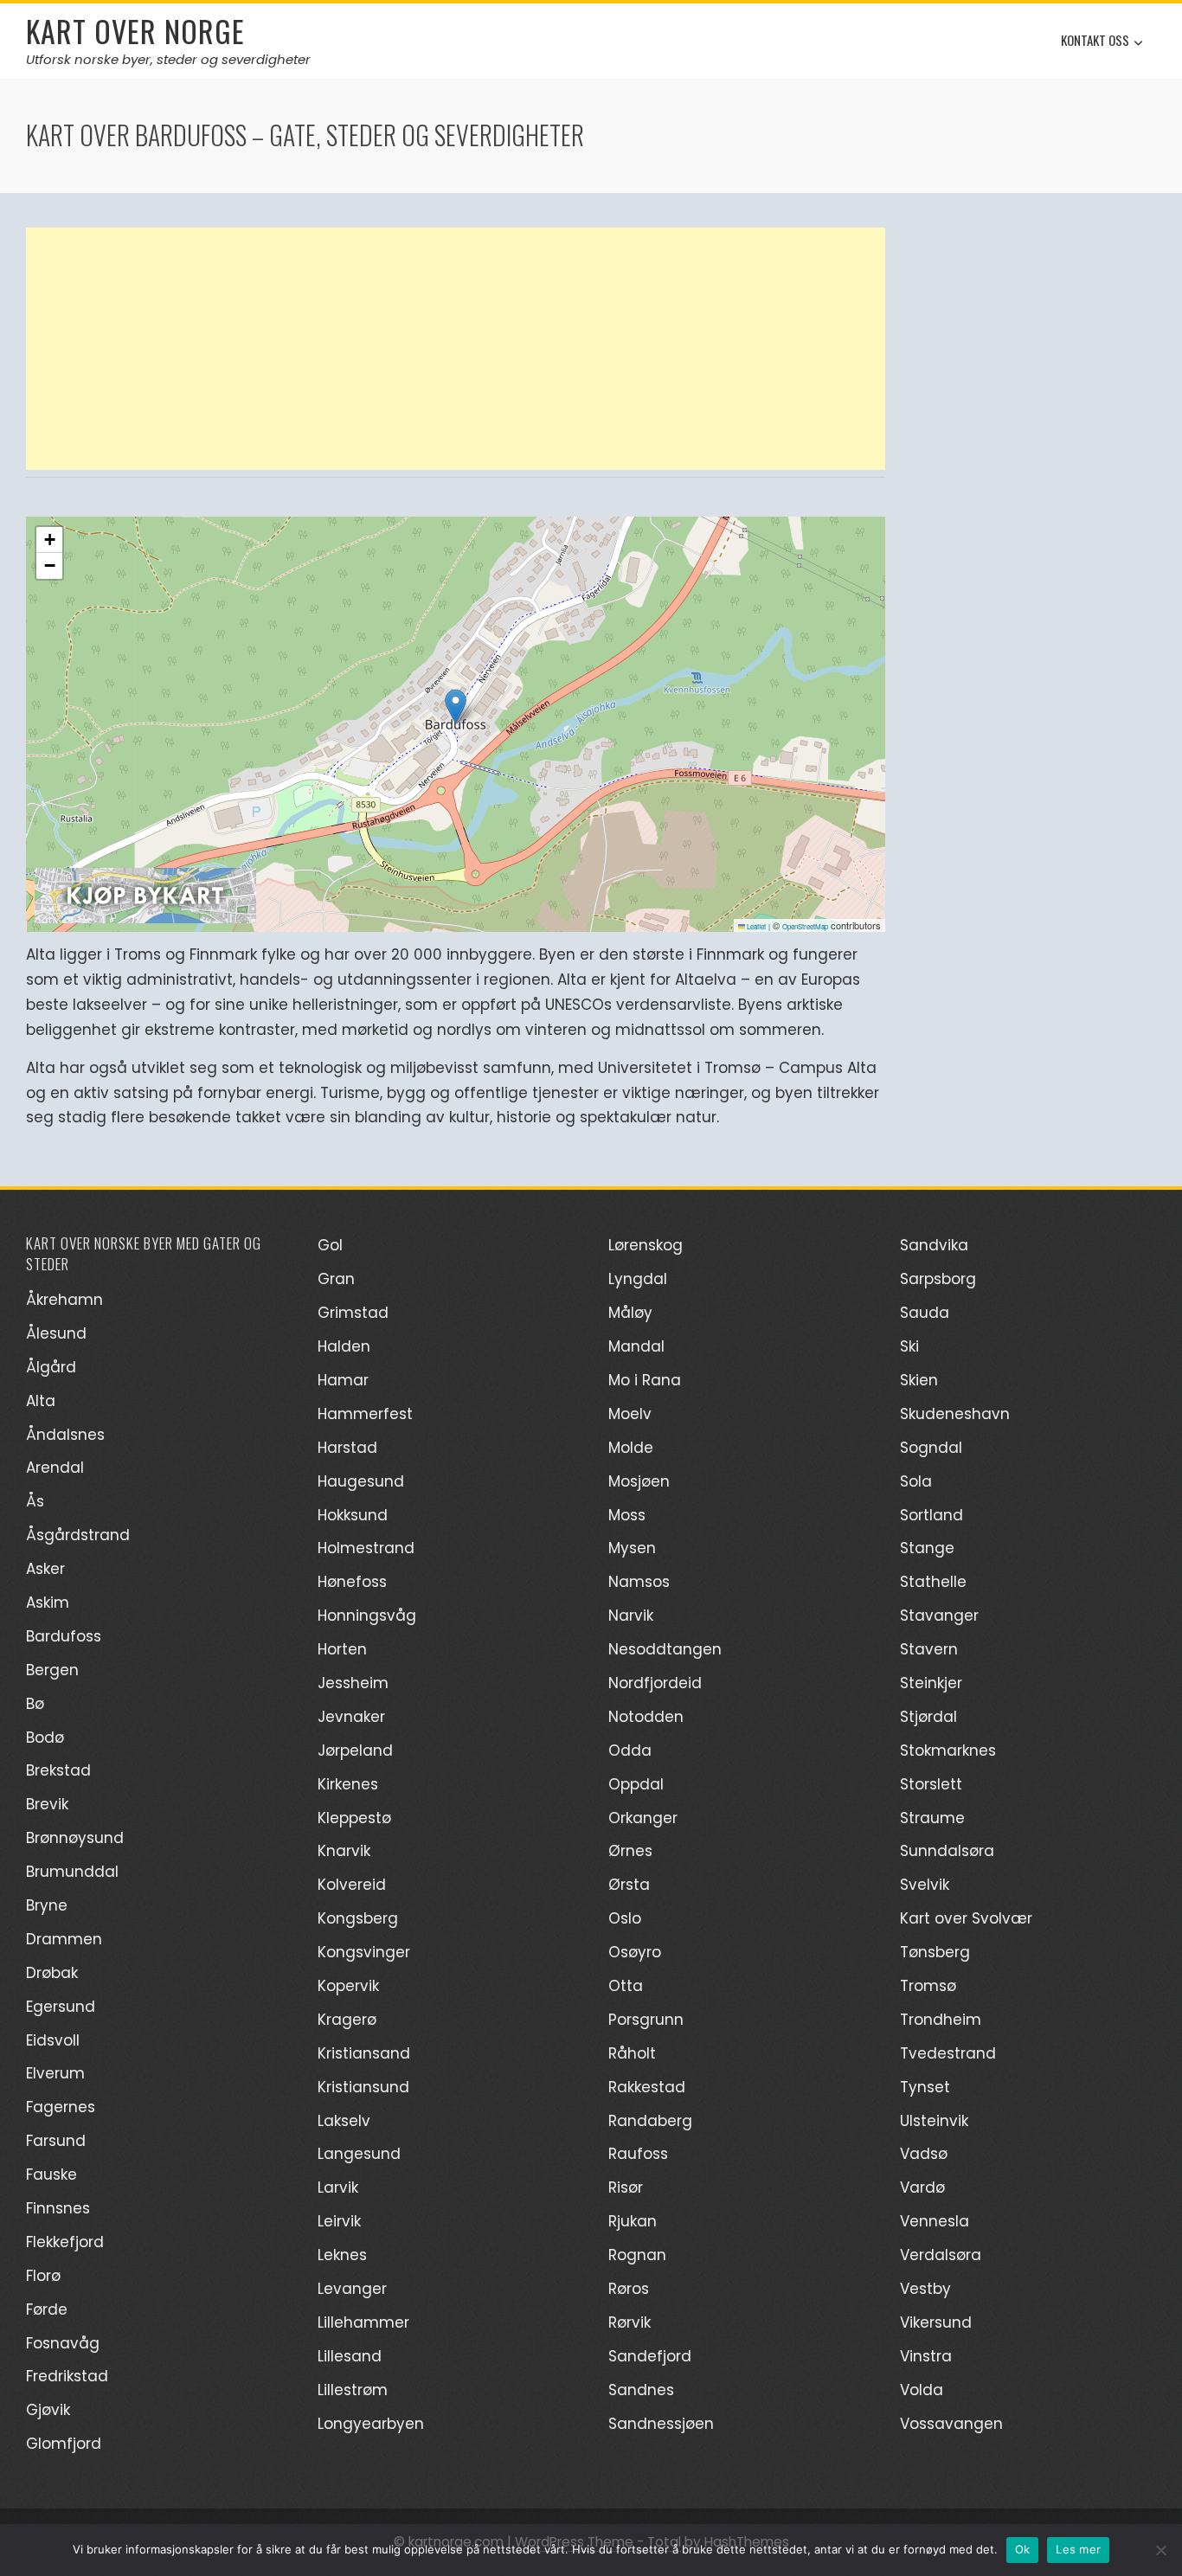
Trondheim (941, 2020)
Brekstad (58, 1770)
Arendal (55, 1468)
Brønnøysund (75, 1838)
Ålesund (56, 1333)
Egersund (61, 2007)
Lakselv (344, 2121)
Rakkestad (647, 2087)
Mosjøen (639, 1481)
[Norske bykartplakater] (145, 893)
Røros (629, 2289)
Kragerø (347, 2020)
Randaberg (650, 2121)
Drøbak (52, 1973)
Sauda (925, 1313)
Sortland (931, 1515)
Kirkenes (348, 1784)
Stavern (929, 1649)
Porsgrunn (646, 2020)
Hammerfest (365, 1414)
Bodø (45, 1738)
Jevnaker (351, 1717)
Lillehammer (363, 2322)
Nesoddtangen (665, 1649)
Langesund (359, 2154)
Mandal (636, 1346)
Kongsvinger (364, 1952)
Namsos (639, 1582)
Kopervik (348, 1986)
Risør (626, 2187)
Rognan (637, 2255)
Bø (35, 1704)
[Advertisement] (456, 349)
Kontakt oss (1095, 40)
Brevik (47, 1804)
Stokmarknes (948, 1751)
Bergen (52, 1670)
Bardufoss (64, 1636)
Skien (919, 1380)
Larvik (338, 2187)
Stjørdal (928, 1717)
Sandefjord (650, 2356)
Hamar (343, 1380)
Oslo (625, 1918)
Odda (630, 1751)
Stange (927, 1548)
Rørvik (630, 2322)
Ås (35, 1501)
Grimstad (353, 1313)
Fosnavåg (63, 2343)
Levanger (352, 2289)
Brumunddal (72, 1872)
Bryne (47, 1905)
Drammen (64, 1939)
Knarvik (344, 1851)
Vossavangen (951, 2424)
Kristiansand (364, 2053)
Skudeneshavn (955, 1414)
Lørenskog (646, 1245)
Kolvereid (352, 1885)
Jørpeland (355, 1751)
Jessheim (353, 1683)
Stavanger (939, 1616)
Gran (336, 1279)
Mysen (632, 1548)
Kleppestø (354, 1818)
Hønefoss (352, 1582)
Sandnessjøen (661, 2424)
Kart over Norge (135, 31)
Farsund (56, 2141)
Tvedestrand (948, 2053)
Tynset (925, 2087)
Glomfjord (64, 2444)
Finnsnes (58, 2208)
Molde (631, 1448)
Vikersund (936, 2322)
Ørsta (629, 1885)
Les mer (1078, 2549)
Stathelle (933, 1582)
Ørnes (630, 1851)
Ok (1023, 2549)
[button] (456, 707)
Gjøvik (48, 2410)
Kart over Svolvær (966, 1918)
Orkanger (643, 1818)
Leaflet (755, 926)
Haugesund (361, 1481)
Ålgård (51, 1367)
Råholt (632, 2053)
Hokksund (353, 1515)
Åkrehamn (64, 1300)
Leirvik (339, 2221)
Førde (47, 2309)
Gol (330, 1245)
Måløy (630, 1313)
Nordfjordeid (655, 1683)
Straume (932, 1818)
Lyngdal (638, 1279)
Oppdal (636, 1784)
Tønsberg (935, 1952)
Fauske (51, 2175)
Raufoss (638, 2154)
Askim (48, 1603)
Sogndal (931, 1448)
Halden (344, 1346)
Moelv (630, 1414)
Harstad (347, 1448)
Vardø (922, 2187)
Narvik (631, 1616)
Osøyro (635, 1952)
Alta (41, 1401)
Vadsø (924, 2154)
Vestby (925, 2289)
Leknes (342, 2255)
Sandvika (934, 1245)
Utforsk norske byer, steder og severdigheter (168, 59)
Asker (45, 1569)
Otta (626, 1986)
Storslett (931, 1784)
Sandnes (641, 2390)
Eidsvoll (53, 2040)
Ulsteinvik (934, 2121)
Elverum (55, 2073)
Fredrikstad (67, 2376)
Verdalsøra (941, 2255)
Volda (922, 2390)
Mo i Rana (645, 1380)
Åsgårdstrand (78, 1535)
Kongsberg (358, 1918)
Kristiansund (363, 2087)
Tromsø (928, 1986)
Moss (627, 1515)
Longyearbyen (371, 2424)
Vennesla (935, 2221)
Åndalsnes (65, 1435)
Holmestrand (366, 1548)
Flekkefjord (65, 2242)
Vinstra (926, 2356)
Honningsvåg (367, 1616)
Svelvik (925, 1885)
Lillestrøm (353, 2390)
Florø (43, 2276)
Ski (909, 1346)
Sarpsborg (938, 1279)
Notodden (646, 1717)
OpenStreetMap (805, 926)
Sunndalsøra (947, 1851)
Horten (342, 1649)
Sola (916, 1481)
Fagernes (61, 2107)
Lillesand (350, 2356)
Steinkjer (931, 1683)
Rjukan (633, 2221)
